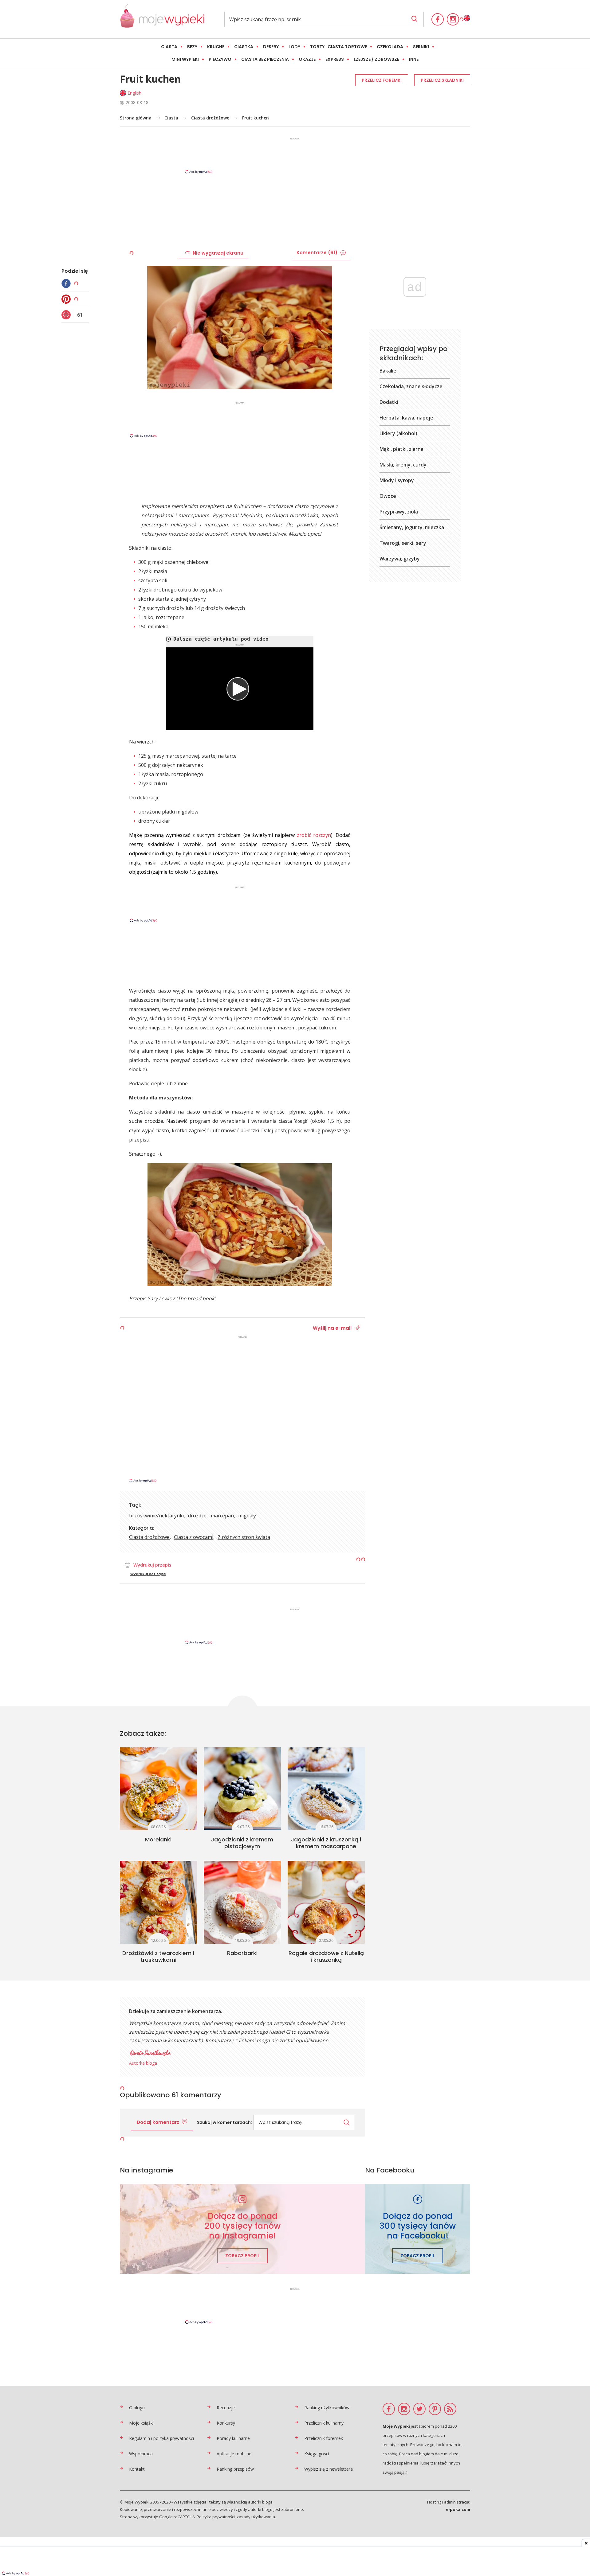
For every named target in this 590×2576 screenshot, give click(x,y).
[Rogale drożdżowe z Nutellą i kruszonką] (326, 1902)
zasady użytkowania (256, 2517)
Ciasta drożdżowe (210, 118)
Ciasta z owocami (194, 1537)
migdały (247, 1516)
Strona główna (136, 118)
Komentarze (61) (317, 253)
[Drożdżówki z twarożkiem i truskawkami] (158, 1902)
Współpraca (141, 2454)
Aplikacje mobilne (234, 2454)
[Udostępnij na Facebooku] (68, 283)
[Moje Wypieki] (162, 19)
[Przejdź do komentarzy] (68, 315)
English (134, 93)
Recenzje (226, 2408)
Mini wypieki (185, 59)
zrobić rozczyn (314, 835)
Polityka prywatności (216, 2517)
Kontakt (137, 2469)
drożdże (197, 1516)
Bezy (192, 47)
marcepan (222, 1516)
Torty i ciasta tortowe (338, 47)
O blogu (137, 2408)
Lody (294, 47)
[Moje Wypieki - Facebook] (438, 19)
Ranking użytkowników (327, 2408)
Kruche (216, 47)
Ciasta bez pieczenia (265, 59)
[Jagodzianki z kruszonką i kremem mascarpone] (326, 1789)
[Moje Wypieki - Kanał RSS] (450, 2409)
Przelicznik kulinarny (324, 2423)
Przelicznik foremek (324, 2438)
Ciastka (244, 47)
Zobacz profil (242, 2256)
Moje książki (141, 2423)
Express (335, 59)
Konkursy (226, 2423)
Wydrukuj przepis (152, 1565)
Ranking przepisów (235, 2469)
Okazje (307, 59)
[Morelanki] (158, 1789)
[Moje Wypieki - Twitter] (419, 2409)
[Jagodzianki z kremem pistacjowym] (242, 1789)
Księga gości (317, 2454)
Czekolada (390, 47)
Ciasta (169, 47)
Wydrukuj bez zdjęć (148, 1574)
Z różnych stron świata (244, 1537)
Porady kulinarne (233, 2438)
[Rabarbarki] (242, 1902)
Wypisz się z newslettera (328, 2469)
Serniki (421, 47)
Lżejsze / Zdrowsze (376, 59)
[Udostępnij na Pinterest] (68, 299)
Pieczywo (220, 59)
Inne (414, 59)
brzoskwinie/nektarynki (156, 1516)
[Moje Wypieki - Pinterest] (435, 2409)
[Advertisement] (295, 155)
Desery (271, 47)
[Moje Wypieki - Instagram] (453, 19)
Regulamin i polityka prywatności (161, 2438)
